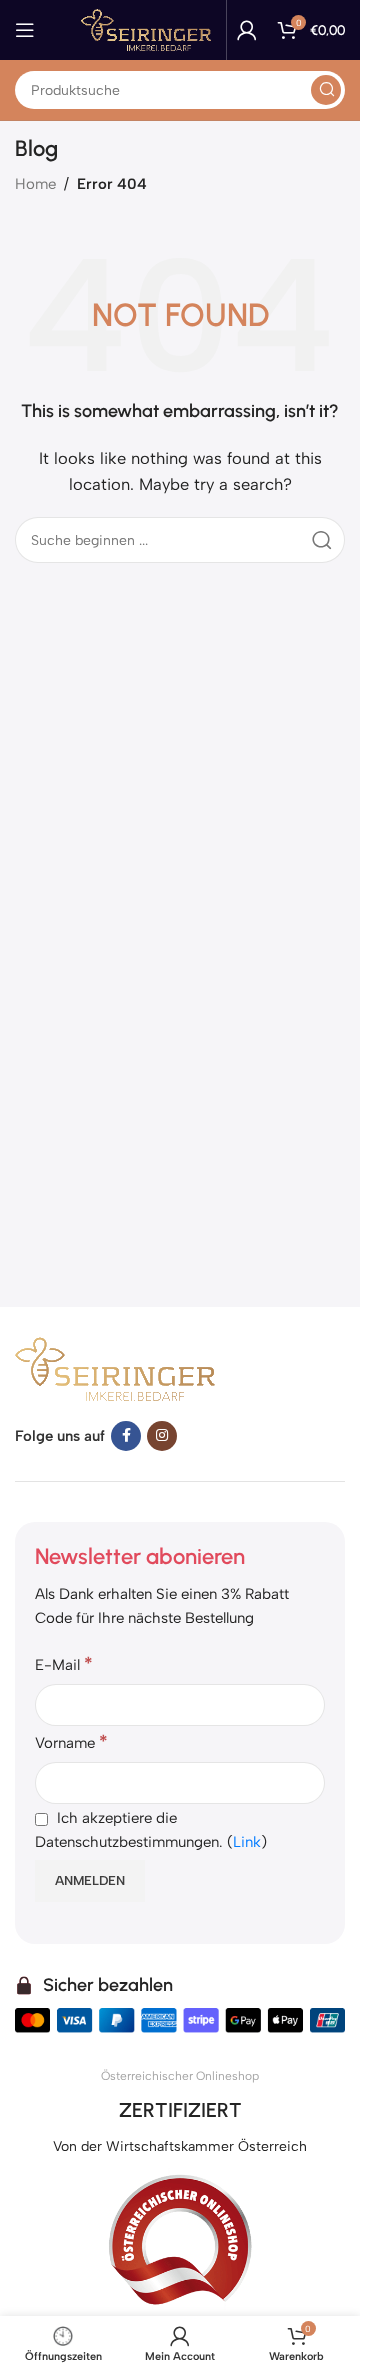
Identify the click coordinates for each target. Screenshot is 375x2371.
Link (247, 1842)
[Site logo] (146, 29)
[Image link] (115, 1367)
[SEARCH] (326, 90)
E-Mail (64, 1664)
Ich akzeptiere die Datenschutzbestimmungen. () (151, 1830)
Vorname (71, 1742)
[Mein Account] (247, 30)
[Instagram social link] (162, 1436)
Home (35, 184)
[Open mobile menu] (25, 30)
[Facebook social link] (126, 1436)
